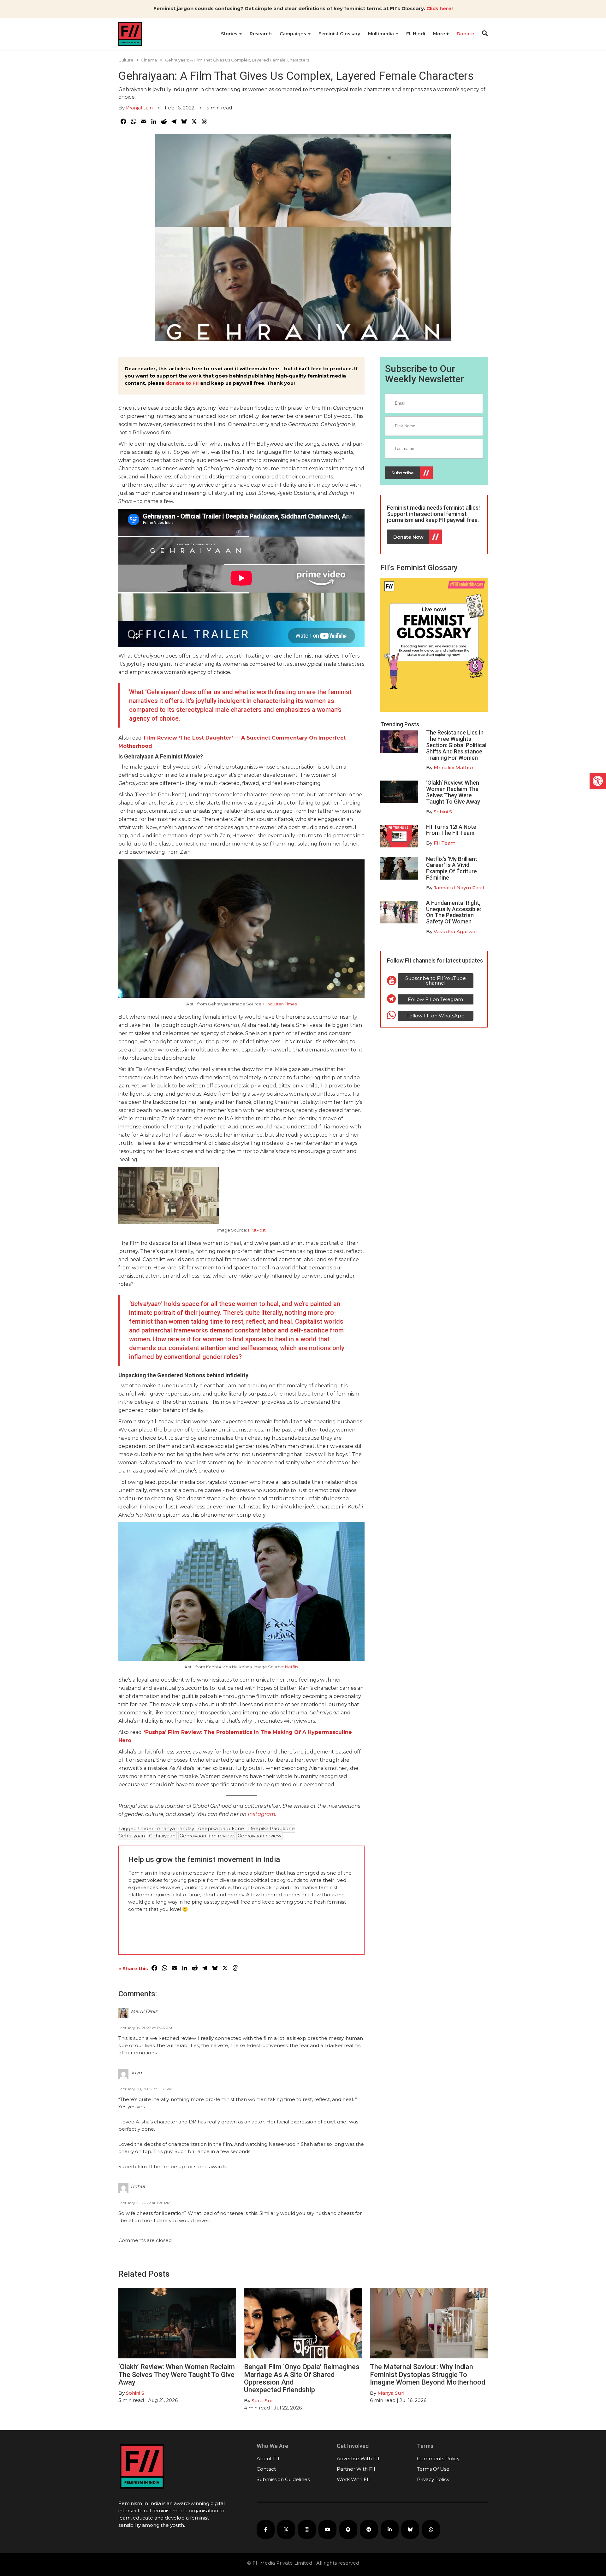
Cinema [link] (149, 60)
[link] (598, 781)
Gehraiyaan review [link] (259, 1836)
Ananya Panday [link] (175, 1828)
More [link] (440, 34)
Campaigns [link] (294, 34)
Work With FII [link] (353, 2479)
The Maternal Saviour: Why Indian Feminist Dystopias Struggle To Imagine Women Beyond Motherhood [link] (428, 2374)
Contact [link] (266, 2469)
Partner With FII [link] (356, 2469)
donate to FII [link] (182, 383)
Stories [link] (230, 34)
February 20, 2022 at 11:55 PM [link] (146, 2089)
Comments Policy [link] (438, 2459)
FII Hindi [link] (416, 34)
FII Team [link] (445, 843)
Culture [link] (126, 60)
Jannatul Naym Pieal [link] (459, 888)
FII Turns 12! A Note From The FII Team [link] (451, 830)
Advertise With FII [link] (358, 2459)
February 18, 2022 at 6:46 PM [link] (145, 2028)
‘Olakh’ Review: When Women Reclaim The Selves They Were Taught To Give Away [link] (453, 792)
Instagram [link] (261, 1814)
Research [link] (261, 34)
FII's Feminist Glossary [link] (419, 568)
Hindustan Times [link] (280, 1004)
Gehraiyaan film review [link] (207, 1836)
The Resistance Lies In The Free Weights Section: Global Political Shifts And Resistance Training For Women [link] (456, 745)
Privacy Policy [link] (433, 2479)
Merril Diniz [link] (144, 2011)
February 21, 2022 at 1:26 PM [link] (144, 2203)
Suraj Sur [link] (262, 2400)
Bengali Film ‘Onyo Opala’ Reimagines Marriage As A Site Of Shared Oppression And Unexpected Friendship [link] (302, 2378)
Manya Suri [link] (391, 2393)
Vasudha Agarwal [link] (455, 931)
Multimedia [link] (382, 34)
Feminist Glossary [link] (339, 34)
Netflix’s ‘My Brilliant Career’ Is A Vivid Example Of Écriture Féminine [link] (452, 868)
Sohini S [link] (443, 812)
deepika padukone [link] (221, 1828)
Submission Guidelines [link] (283, 2479)
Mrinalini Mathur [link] (454, 767)
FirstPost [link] (257, 1230)
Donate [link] (465, 34)
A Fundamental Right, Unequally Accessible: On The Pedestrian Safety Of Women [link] (454, 912)
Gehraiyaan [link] (162, 1836)
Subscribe (403, 473)
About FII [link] (268, 2459)
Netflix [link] (292, 1667)
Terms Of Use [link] (433, 2469)
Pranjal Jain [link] (139, 108)
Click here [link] (439, 8)
